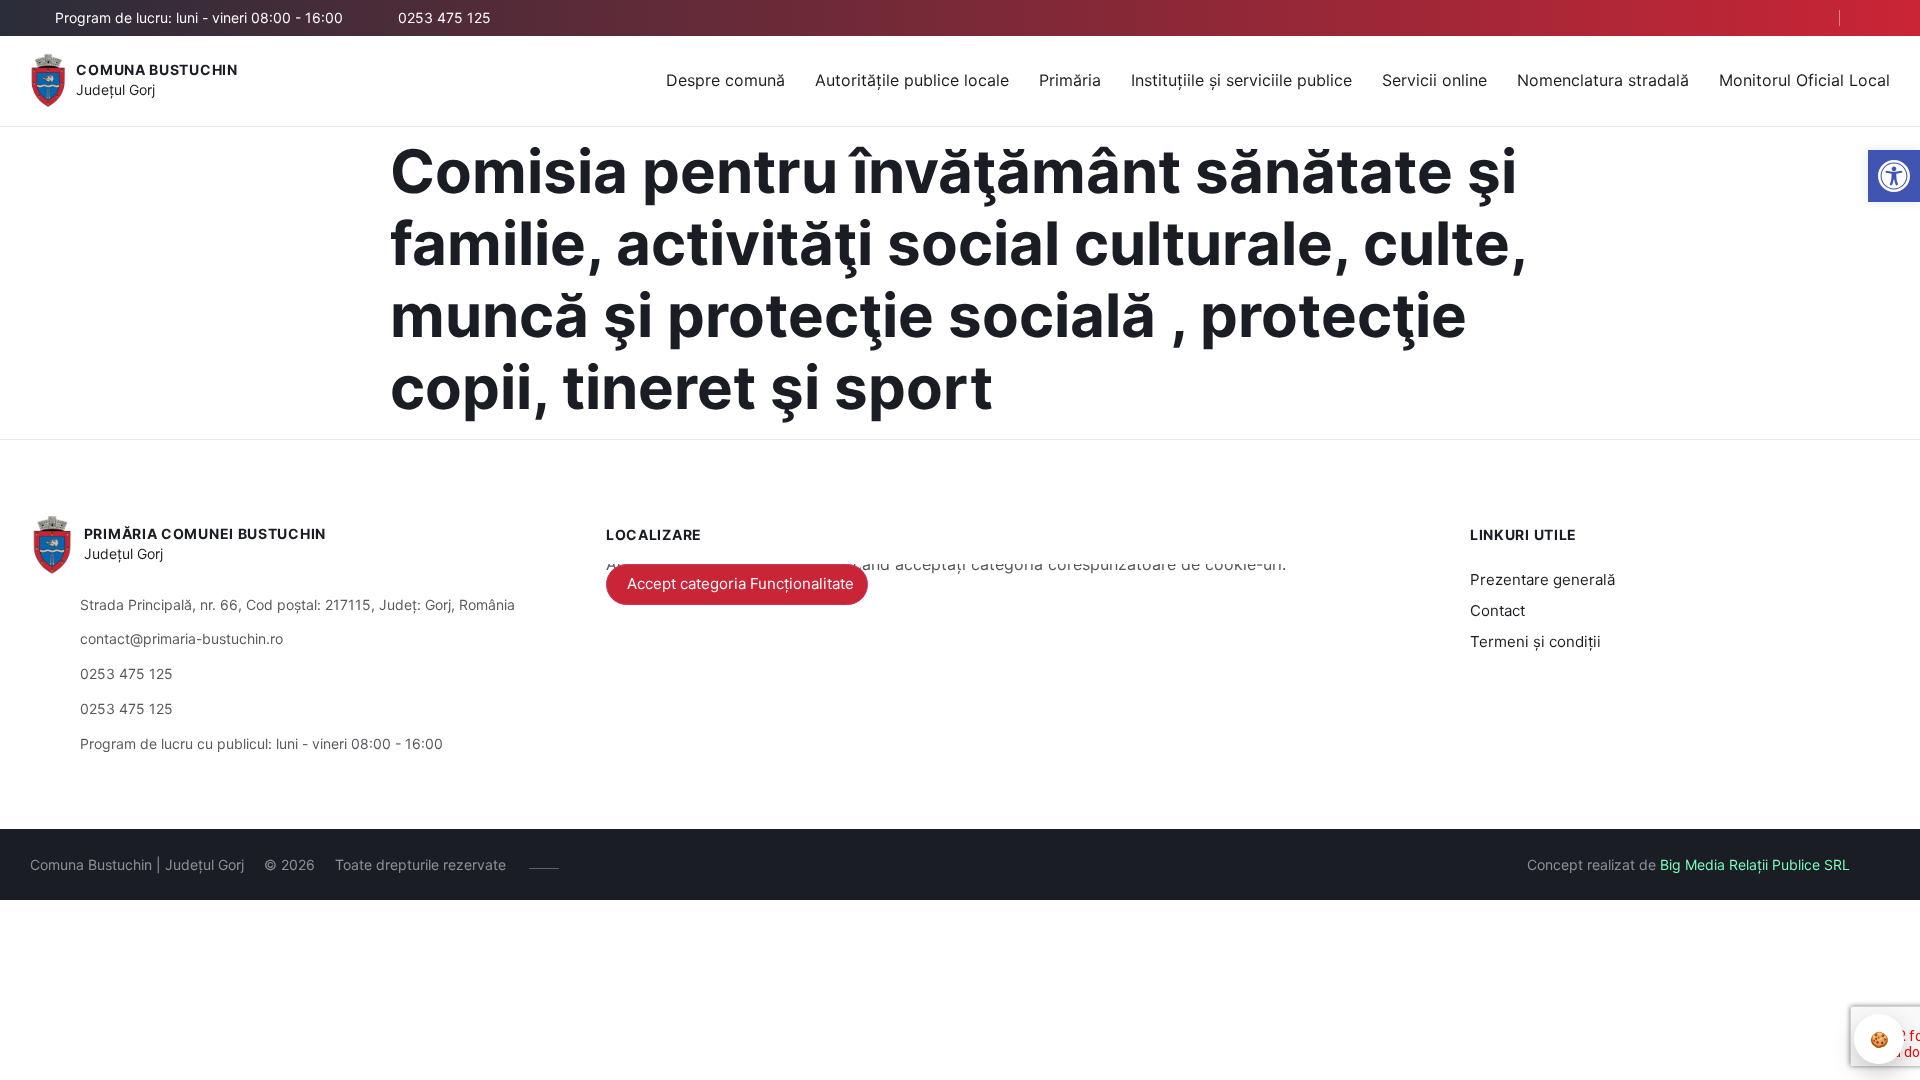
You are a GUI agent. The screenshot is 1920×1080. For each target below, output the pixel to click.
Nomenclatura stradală (1603, 80)
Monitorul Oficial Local (1804, 80)
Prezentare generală (1542, 579)
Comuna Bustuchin (156, 69)
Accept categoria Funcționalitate (740, 583)
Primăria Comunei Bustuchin (205, 533)
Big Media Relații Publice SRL (1755, 864)
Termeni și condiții (1535, 641)
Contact (1497, 610)
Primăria (1070, 80)
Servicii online (1434, 80)
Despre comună (725, 80)
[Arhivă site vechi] (1877, 18)
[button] (1894, 176)
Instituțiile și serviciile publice (1241, 80)
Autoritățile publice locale (912, 80)
